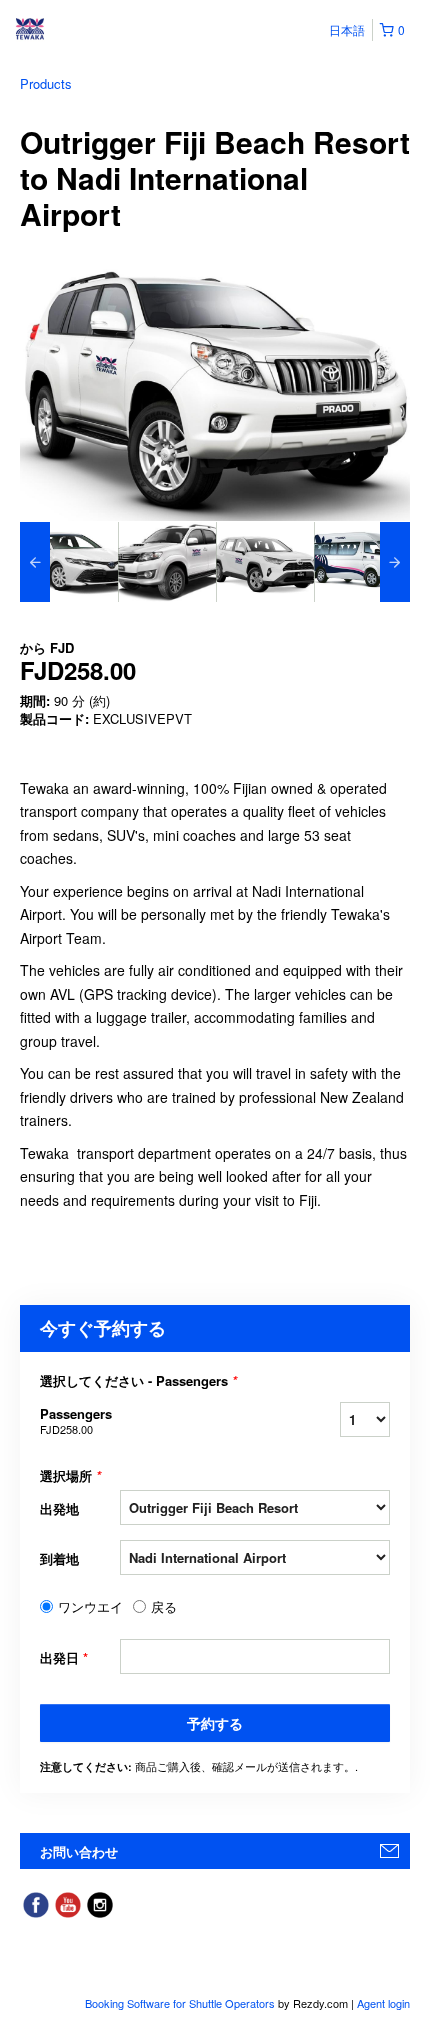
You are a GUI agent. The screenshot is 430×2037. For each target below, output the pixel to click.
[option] (69, 562)
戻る (164, 1607)
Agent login (383, 2003)
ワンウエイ (90, 1607)
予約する (215, 1723)
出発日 (64, 1657)
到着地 (59, 1558)
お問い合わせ (79, 1851)
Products (46, 83)
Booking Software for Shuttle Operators (181, 2003)
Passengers (76, 1420)
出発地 (59, 1508)
